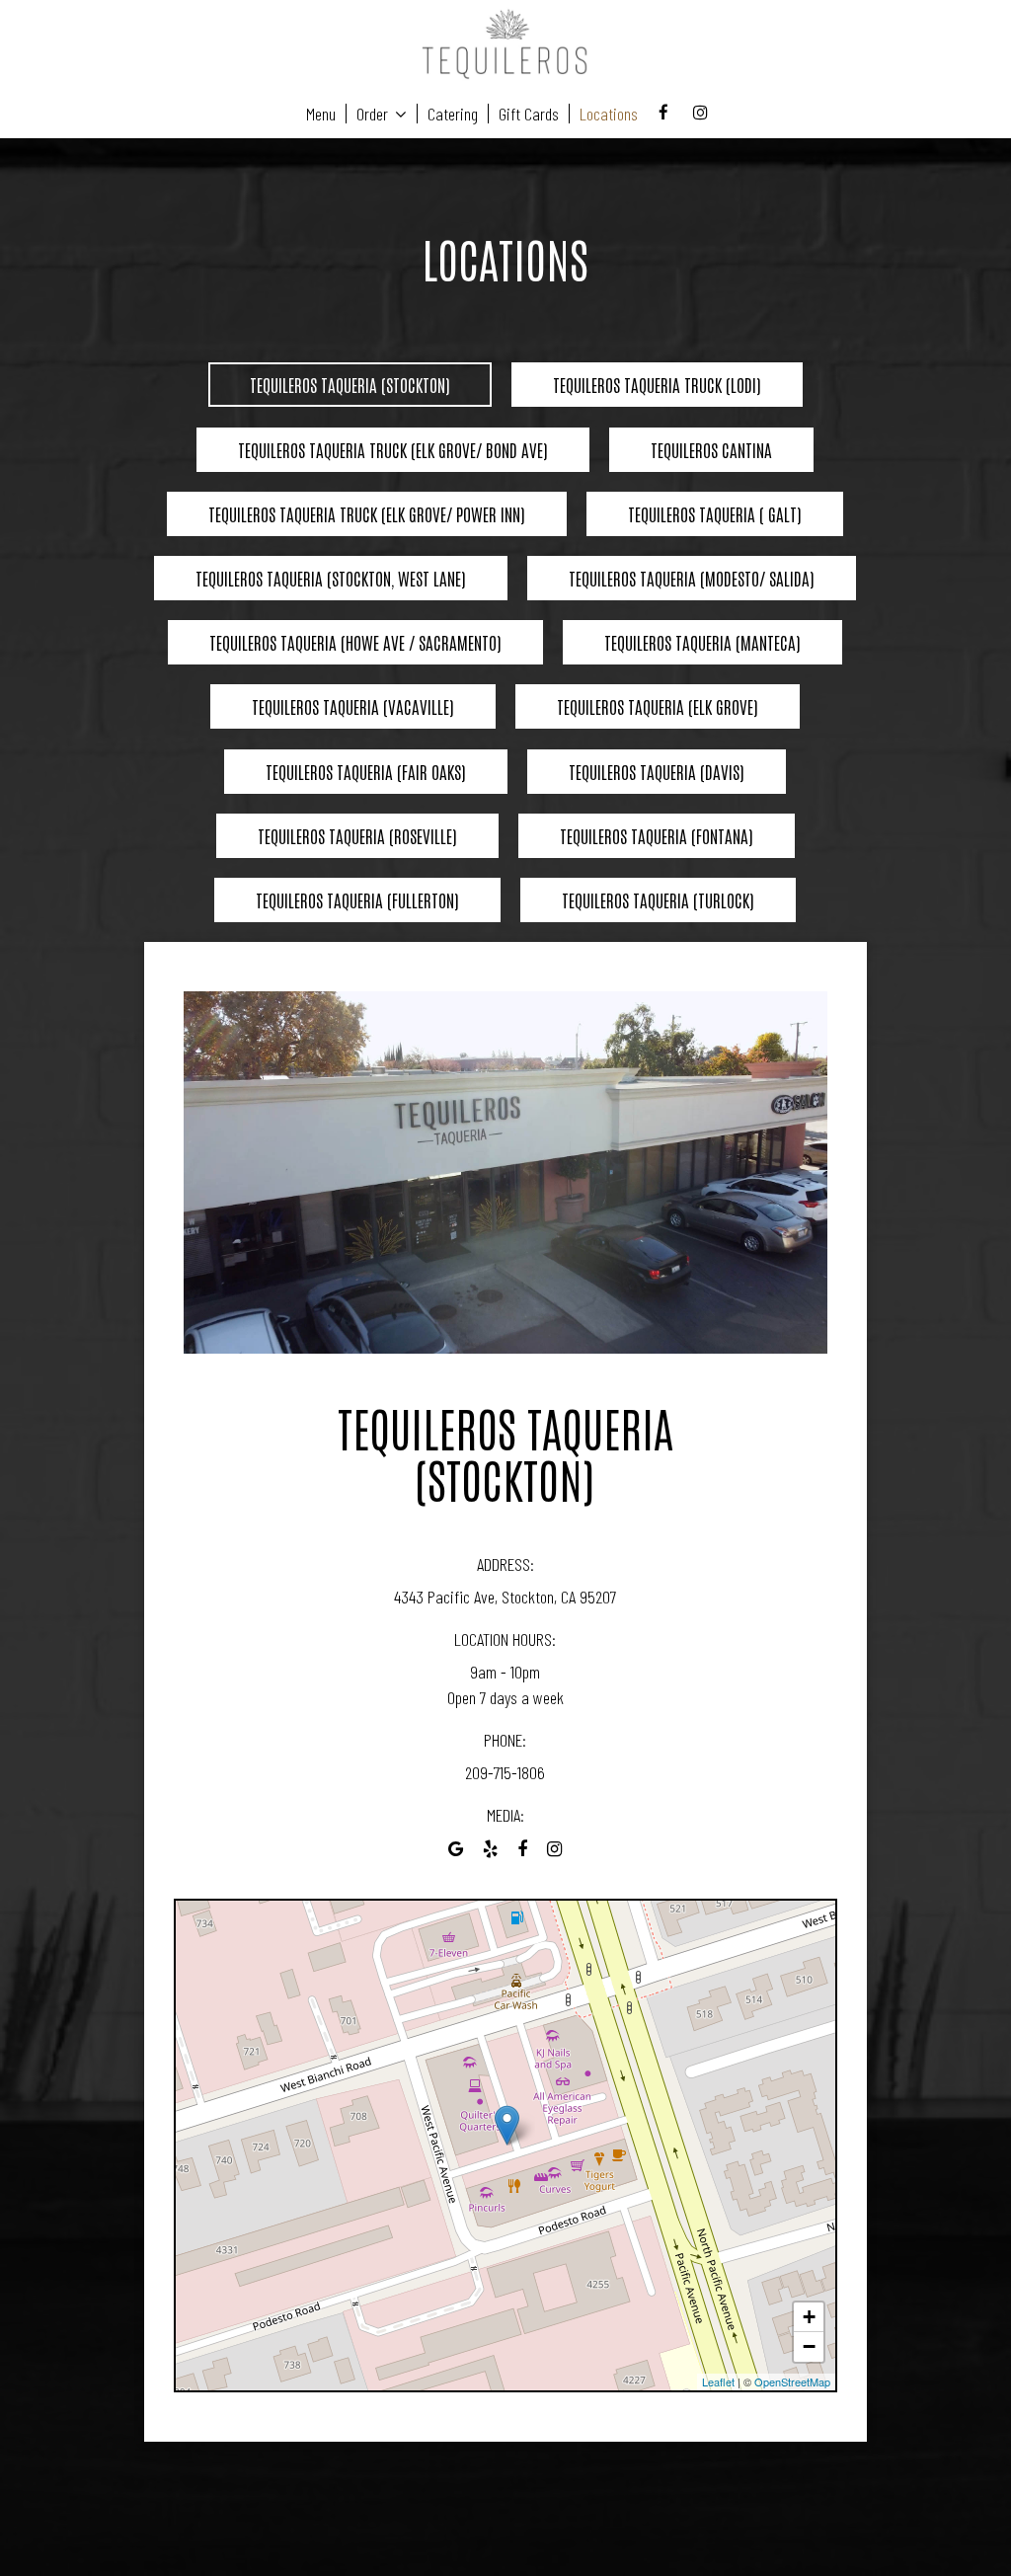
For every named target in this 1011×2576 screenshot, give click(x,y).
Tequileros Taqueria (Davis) (657, 771)
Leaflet (718, 2381)
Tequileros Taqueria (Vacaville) (353, 706)
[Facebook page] (663, 113)
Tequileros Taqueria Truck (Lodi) (657, 384)
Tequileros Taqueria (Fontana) (657, 835)
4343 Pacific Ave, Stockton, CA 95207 (505, 1597)
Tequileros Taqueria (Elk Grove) (658, 706)
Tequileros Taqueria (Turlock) (658, 899)
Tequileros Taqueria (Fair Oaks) (366, 771)
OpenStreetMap (792, 2381)
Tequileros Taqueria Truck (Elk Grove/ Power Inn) (367, 513)
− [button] (809, 2346)
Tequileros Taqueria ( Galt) (715, 513)
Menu (321, 114)
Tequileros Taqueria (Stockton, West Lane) (331, 578)
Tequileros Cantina (711, 449)
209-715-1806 (505, 1772)
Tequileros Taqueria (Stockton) (350, 384)
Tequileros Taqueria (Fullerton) (357, 899)
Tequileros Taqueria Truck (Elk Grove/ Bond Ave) (393, 449)
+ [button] (809, 2317)
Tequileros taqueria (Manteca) (702, 642)
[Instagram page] (700, 113)
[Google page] (456, 1850)
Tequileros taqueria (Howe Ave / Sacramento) (355, 642)
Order (374, 114)
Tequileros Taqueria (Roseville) (357, 835)
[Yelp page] (490, 1850)
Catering (453, 114)
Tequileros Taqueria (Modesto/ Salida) (692, 578)
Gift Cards (529, 114)
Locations (609, 114)
